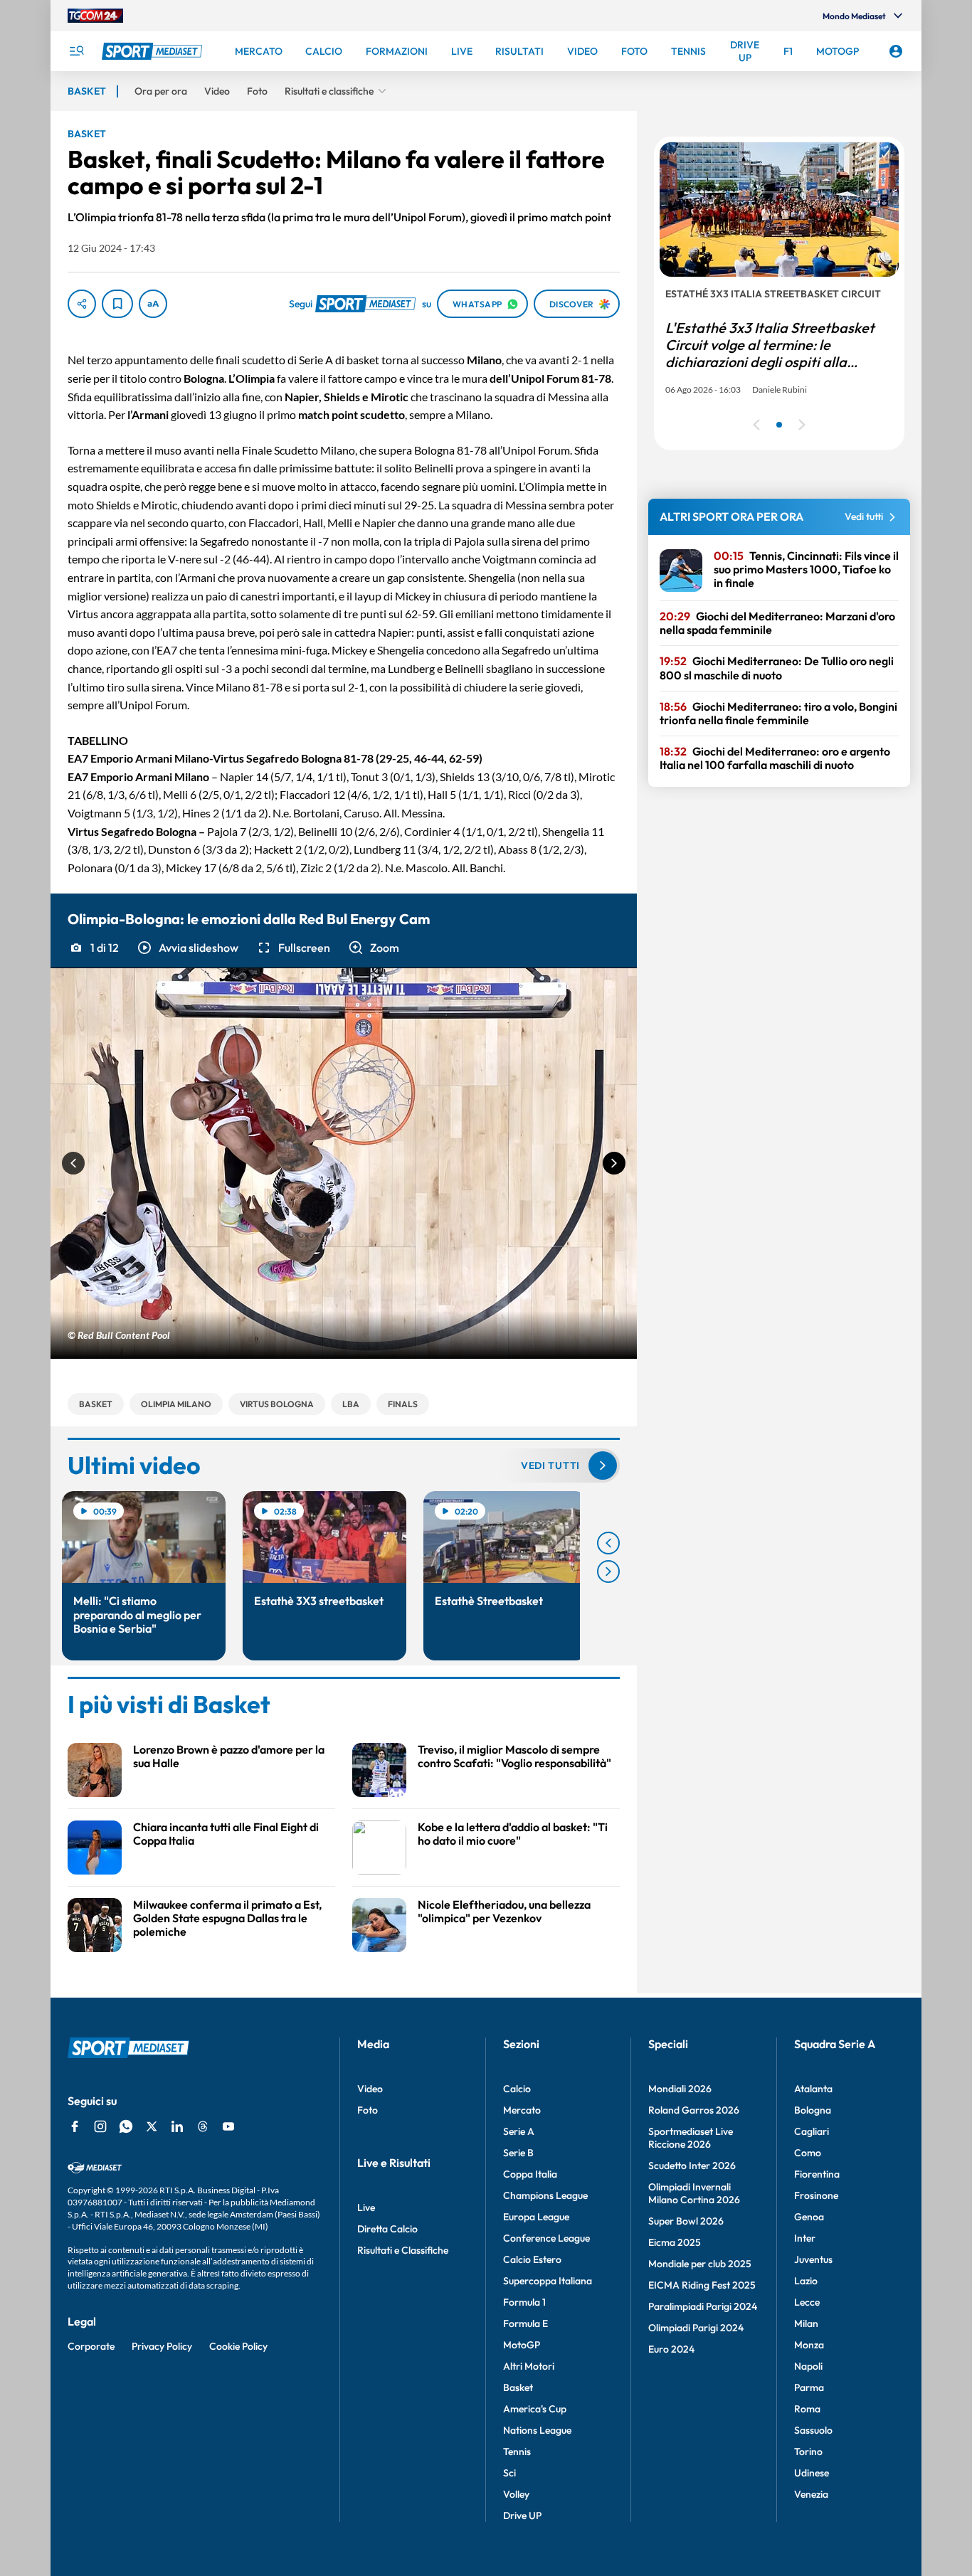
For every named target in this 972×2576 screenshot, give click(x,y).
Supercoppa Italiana (548, 2281)
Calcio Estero (532, 2259)
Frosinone (816, 2195)
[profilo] (896, 51)
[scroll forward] (608, 1571)
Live (366, 2207)
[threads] (203, 2126)
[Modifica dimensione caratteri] (153, 304)
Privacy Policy (162, 2346)
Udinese (812, 2473)
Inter (805, 2238)
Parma (809, 2387)
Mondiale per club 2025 (700, 2264)
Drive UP (522, 2516)
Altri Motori (529, 2366)
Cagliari (812, 2131)
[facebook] (75, 2126)
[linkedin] (177, 2126)
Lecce (807, 2302)
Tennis (517, 2452)
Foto (368, 2110)
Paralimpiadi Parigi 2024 (703, 2306)
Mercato (522, 2110)
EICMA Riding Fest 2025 (702, 2285)
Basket (518, 2387)
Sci (509, 2473)
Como (808, 2153)
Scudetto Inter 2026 (692, 2166)
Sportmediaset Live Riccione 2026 (691, 2138)
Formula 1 (524, 2302)
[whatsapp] (126, 2126)
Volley (516, 2494)
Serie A (519, 2131)
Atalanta (813, 2089)
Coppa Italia (530, 2174)
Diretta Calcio (387, 2229)
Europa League (536, 2217)
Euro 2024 (671, 2349)
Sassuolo (813, 2430)
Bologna (813, 2110)
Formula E (525, 2323)
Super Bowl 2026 (686, 2221)
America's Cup (535, 2409)
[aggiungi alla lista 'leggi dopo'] (117, 304)
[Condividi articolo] (82, 304)
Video (370, 2089)
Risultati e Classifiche (403, 2250)
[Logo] (154, 51)
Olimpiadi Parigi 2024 (696, 2328)
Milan (806, 2323)
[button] (187, 948)
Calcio (517, 2089)
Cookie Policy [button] (238, 2346)
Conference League (546, 2238)
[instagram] (100, 2126)
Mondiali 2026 (680, 2089)
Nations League (537, 2430)
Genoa (809, 2217)
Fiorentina (817, 2174)
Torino (808, 2452)
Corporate (91, 2346)
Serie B (518, 2153)
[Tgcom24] (95, 16)
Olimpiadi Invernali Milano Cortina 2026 (694, 2193)
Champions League (545, 2195)
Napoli (808, 2366)
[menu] (76, 51)
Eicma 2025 (675, 2242)
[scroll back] (608, 1543)
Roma (807, 2409)
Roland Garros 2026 (694, 2110)
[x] (152, 2126)
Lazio (806, 2281)
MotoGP (522, 2345)
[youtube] (228, 2126)
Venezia (811, 2494)
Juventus (813, 2259)
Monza (809, 2345)
